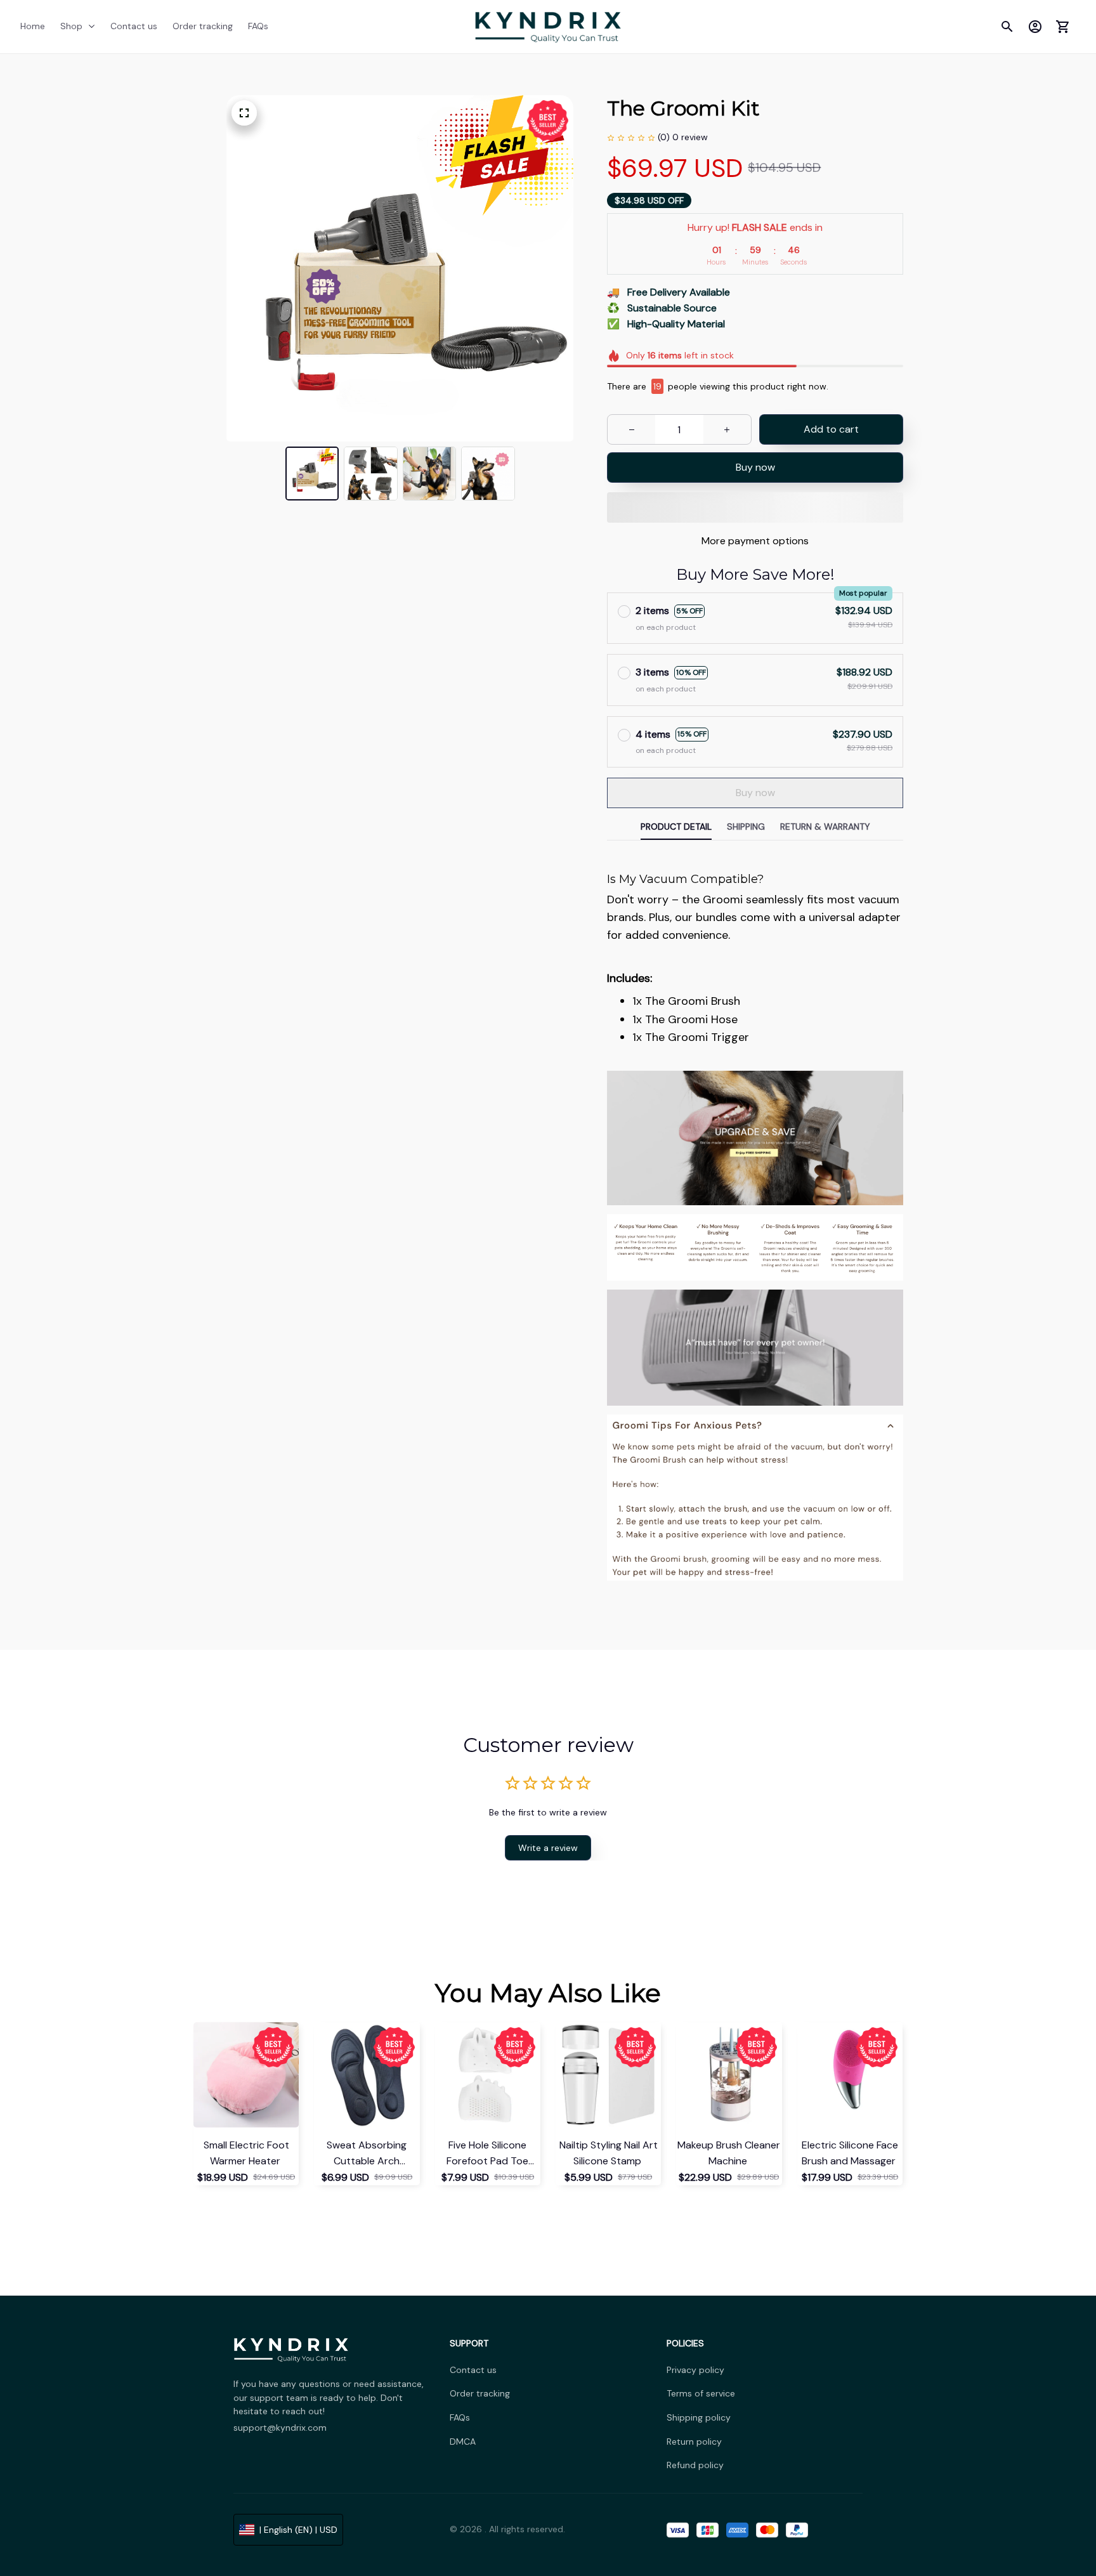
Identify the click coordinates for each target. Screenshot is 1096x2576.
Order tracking (480, 2393)
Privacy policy (695, 2370)
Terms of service (701, 2393)
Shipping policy (699, 2417)
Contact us (473, 2370)
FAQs (460, 2417)
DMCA (463, 2442)
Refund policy (695, 2465)
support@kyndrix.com (280, 2428)
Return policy (694, 2442)
